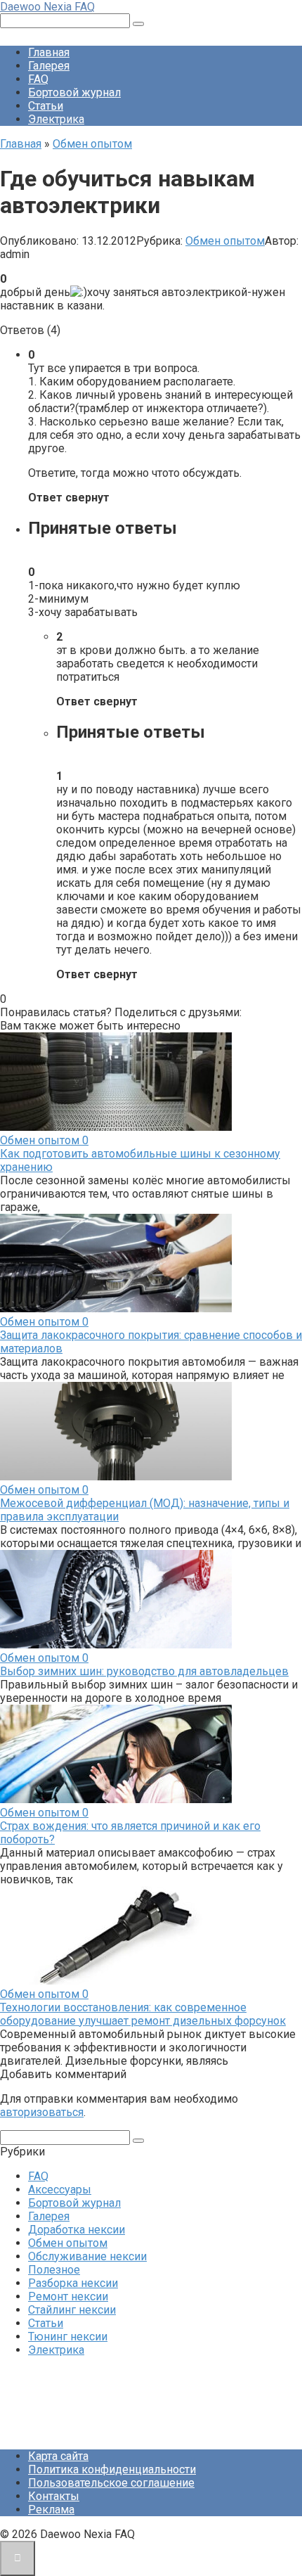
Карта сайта (58, 2456)
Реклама (51, 2510)
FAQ (38, 79)
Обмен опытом (225, 241)
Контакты (54, 2496)
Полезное (54, 2270)
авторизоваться (42, 2112)
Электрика (56, 119)
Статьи (46, 106)
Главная (49, 52)
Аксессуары (60, 2190)
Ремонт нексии (68, 2296)
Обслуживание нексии (87, 2256)
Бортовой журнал (74, 92)
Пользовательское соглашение (111, 2483)
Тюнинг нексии (68, 2337)
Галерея (49, 66)
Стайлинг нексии (72, 2310)
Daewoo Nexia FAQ (47, 7)
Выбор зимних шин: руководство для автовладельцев (144, 1671)
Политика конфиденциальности (112, 2469)
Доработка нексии (77, 2230)
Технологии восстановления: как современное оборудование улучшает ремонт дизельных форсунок (143, 2014)
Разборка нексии (73, 2283)
